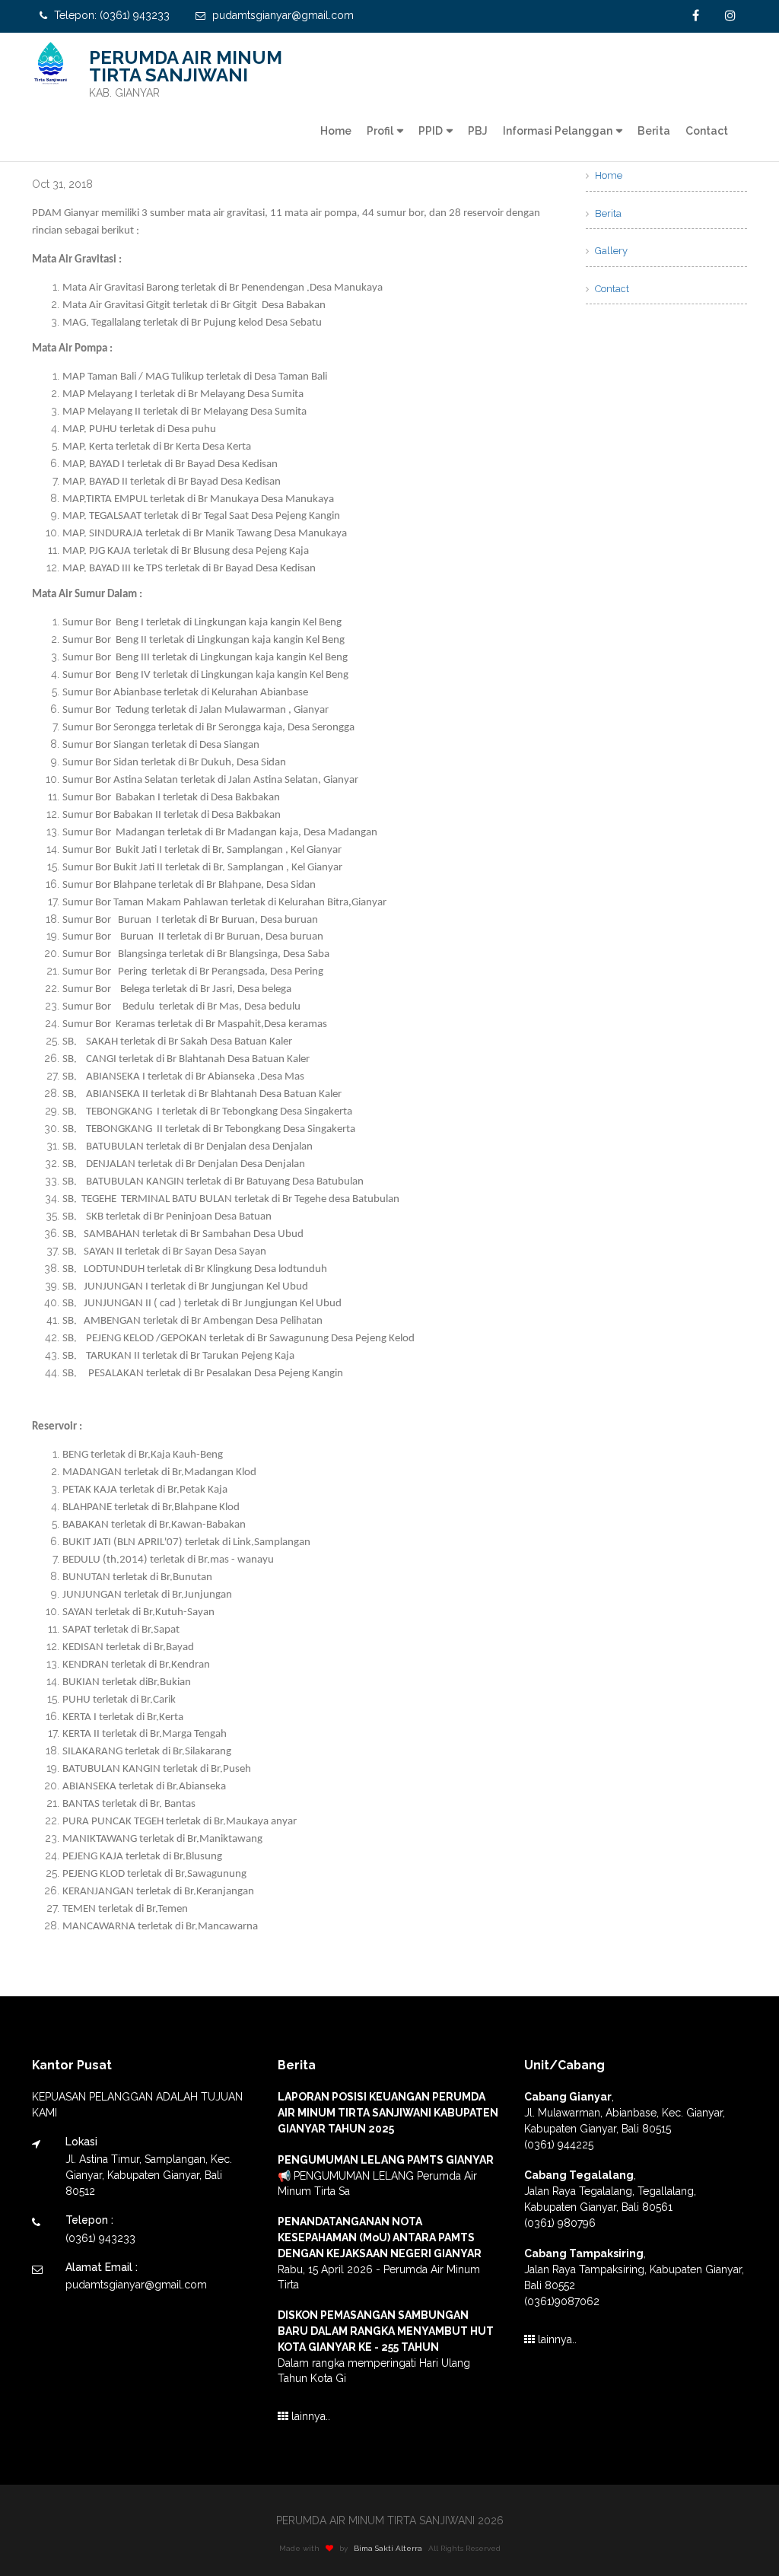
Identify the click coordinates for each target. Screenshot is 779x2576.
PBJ (478, 131)
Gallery (610, 251)
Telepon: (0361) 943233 (110, 15)
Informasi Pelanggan (558, 131)
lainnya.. (309, 2416)
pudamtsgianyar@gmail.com (281, 15)
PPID (431, 131)
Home (336, 131)
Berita (654, 131)
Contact (707, 131)
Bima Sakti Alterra (388, 2548)
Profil (380, 131)
